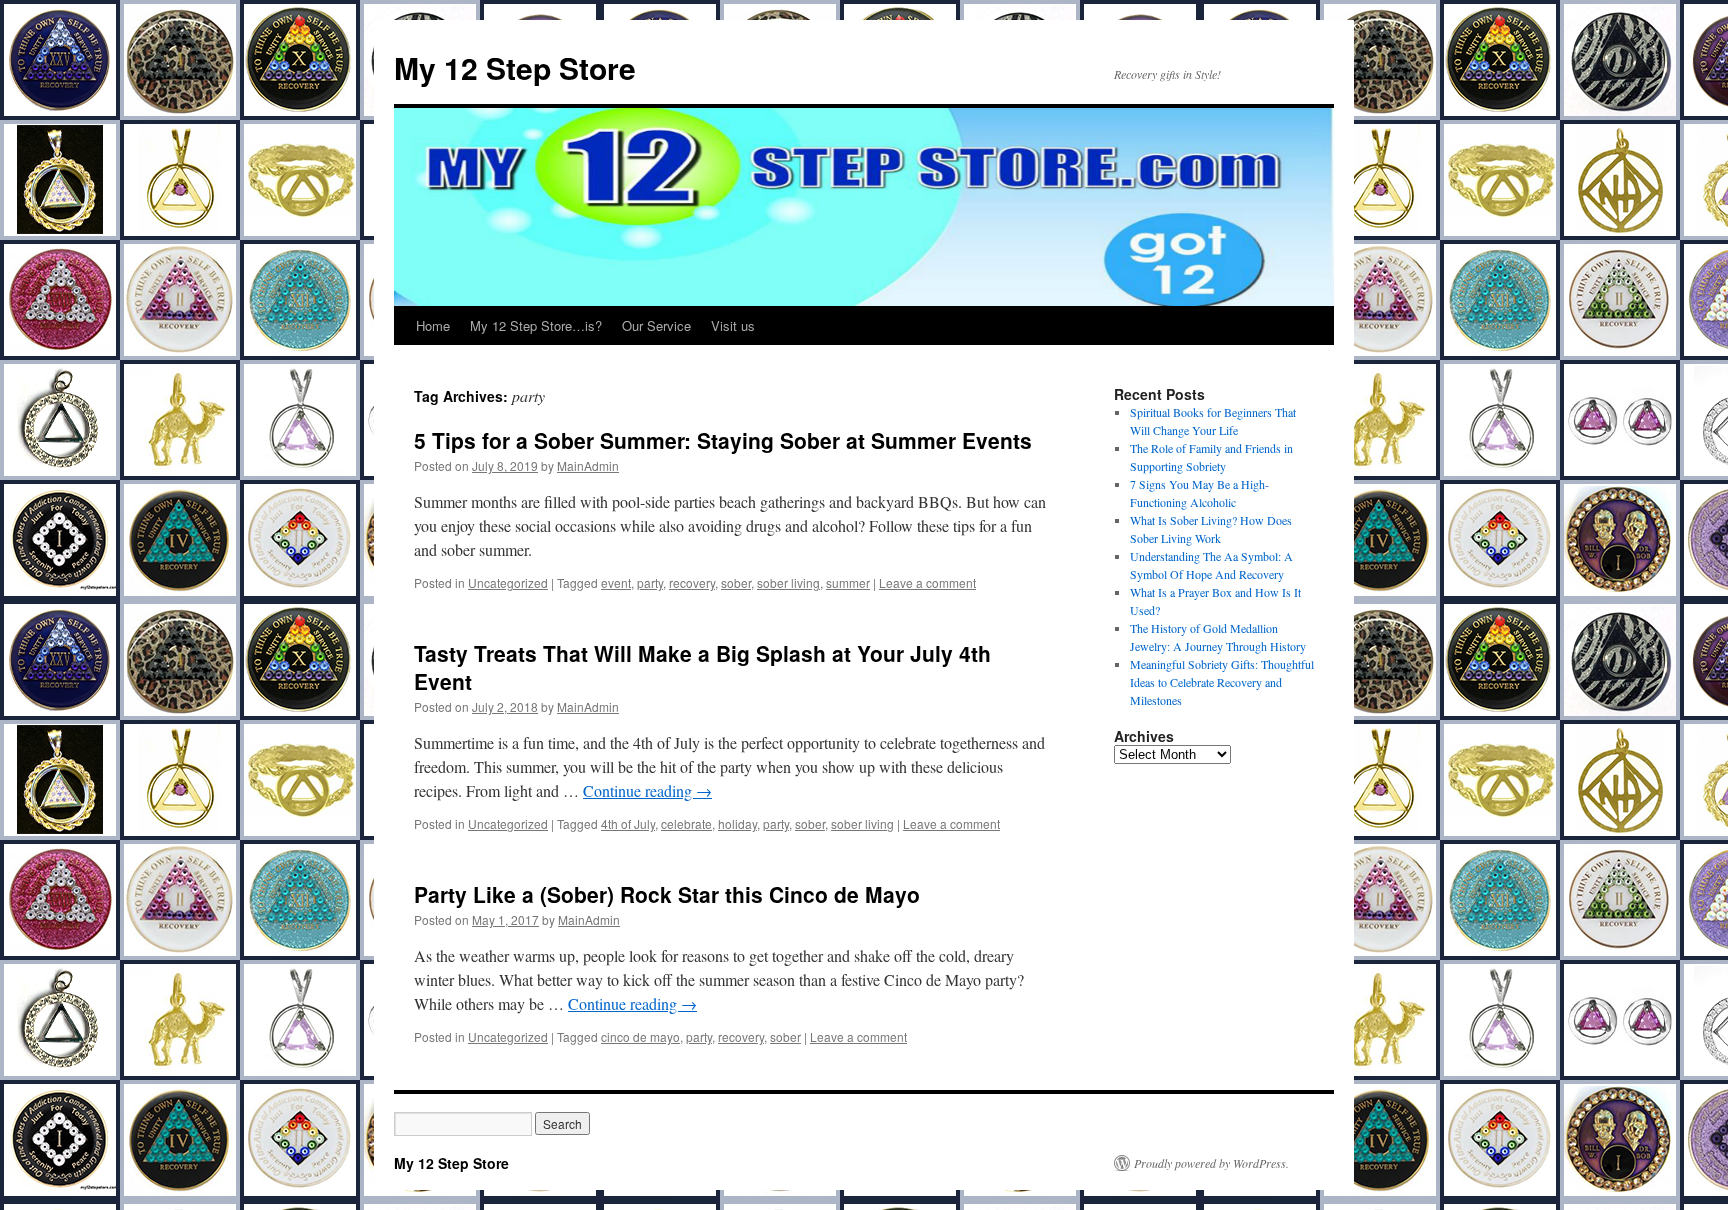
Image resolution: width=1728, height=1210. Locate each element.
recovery (692, 582)
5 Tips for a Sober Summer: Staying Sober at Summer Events (723, 440)
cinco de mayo (640, 1036)
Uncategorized (508, 582)
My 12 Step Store (515, 67)
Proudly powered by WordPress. (1211, 1163)
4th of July (628, 823)
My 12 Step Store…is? (536, 325)
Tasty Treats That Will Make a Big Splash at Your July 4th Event (702, 666)
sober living (788, 582)
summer (848, 582)
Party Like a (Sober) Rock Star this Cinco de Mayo (667, 894)
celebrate (686, 823)
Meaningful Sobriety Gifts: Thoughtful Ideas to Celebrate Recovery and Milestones (1222, 682)
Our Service (656, 325)
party (650, 582)
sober (736, 582)
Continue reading (647, 790)
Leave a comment (927, 582)
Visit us (733, 325)
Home (433, 325)
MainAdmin (588, 465)
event (616, 582)
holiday (737, 823)
